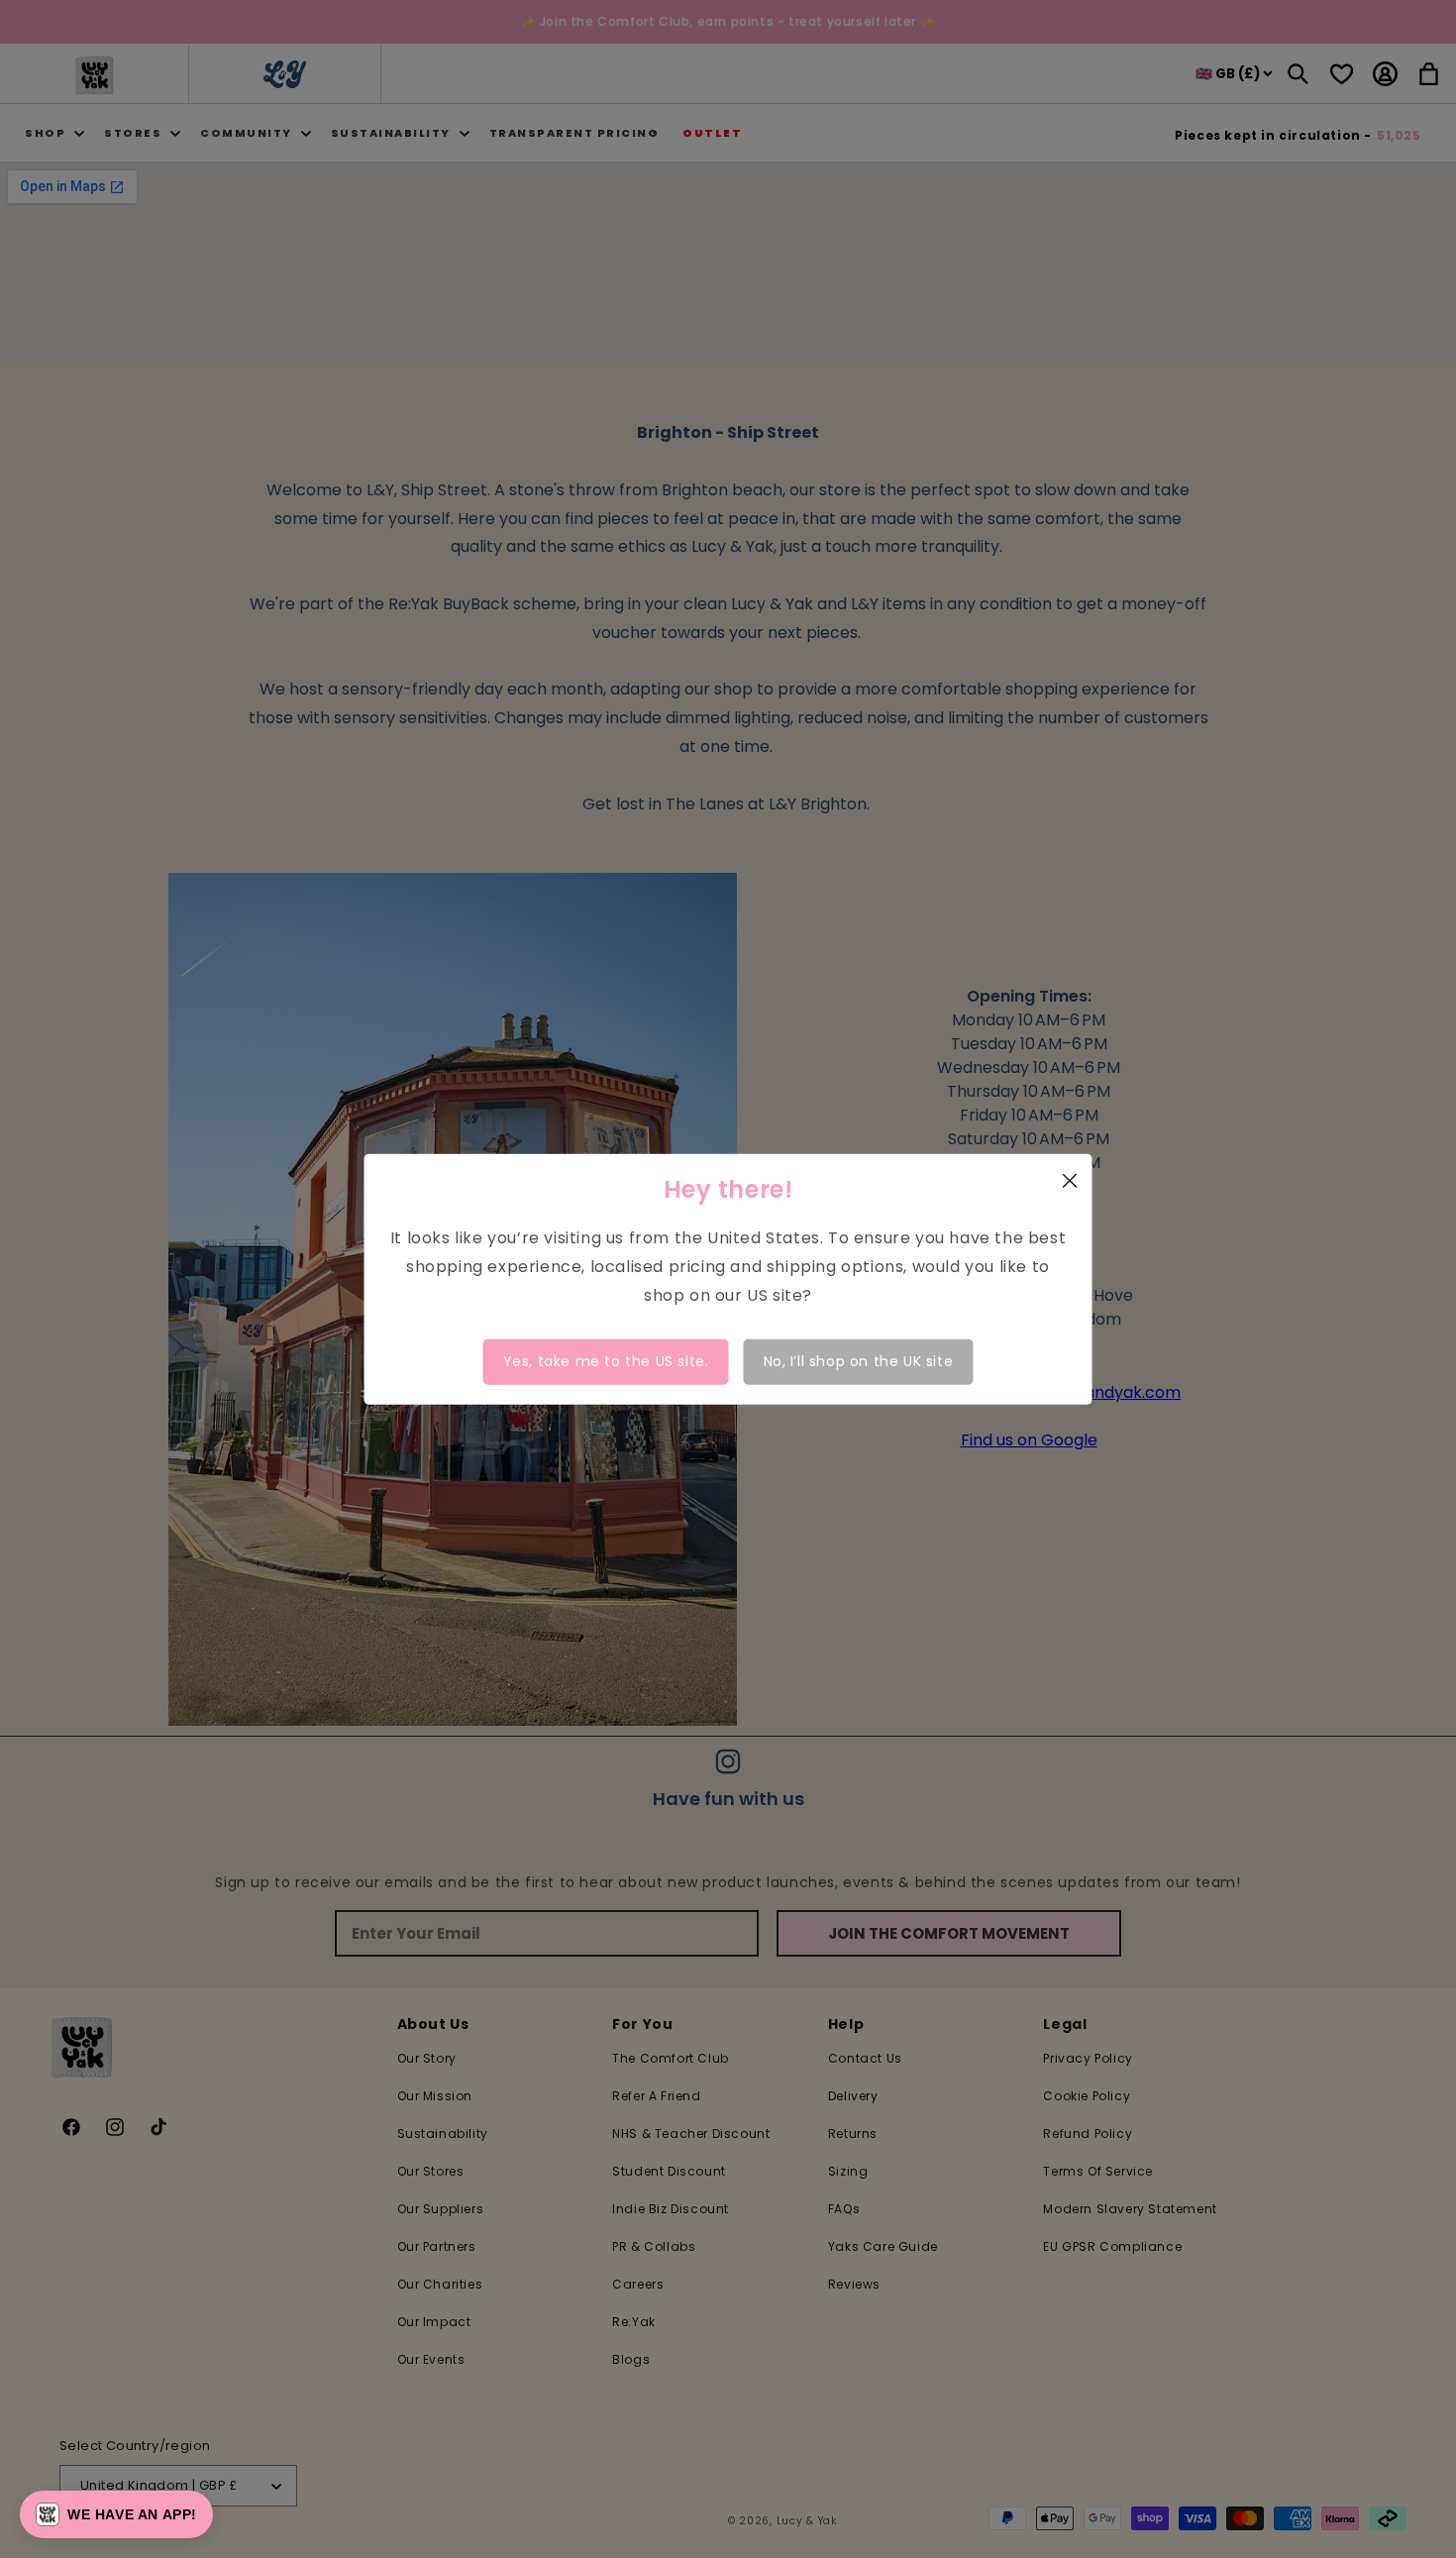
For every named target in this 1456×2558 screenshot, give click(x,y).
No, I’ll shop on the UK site (859, 1361)
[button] (116, 2514)
